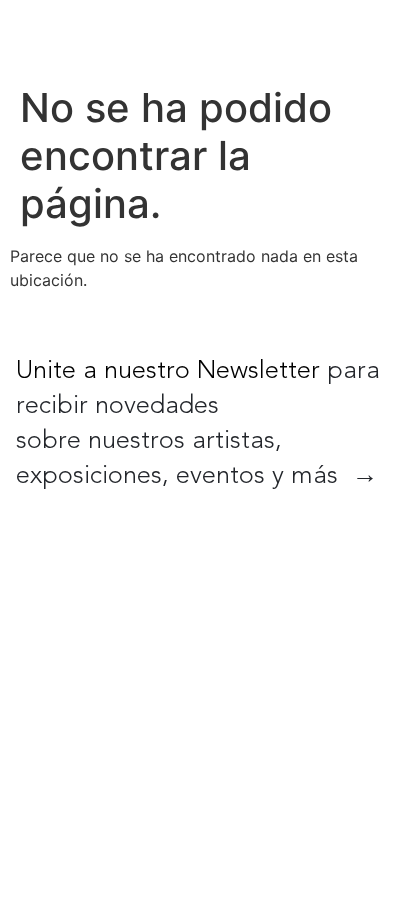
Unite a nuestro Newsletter (168, 371)
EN (276, 38)
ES (318, 38)
